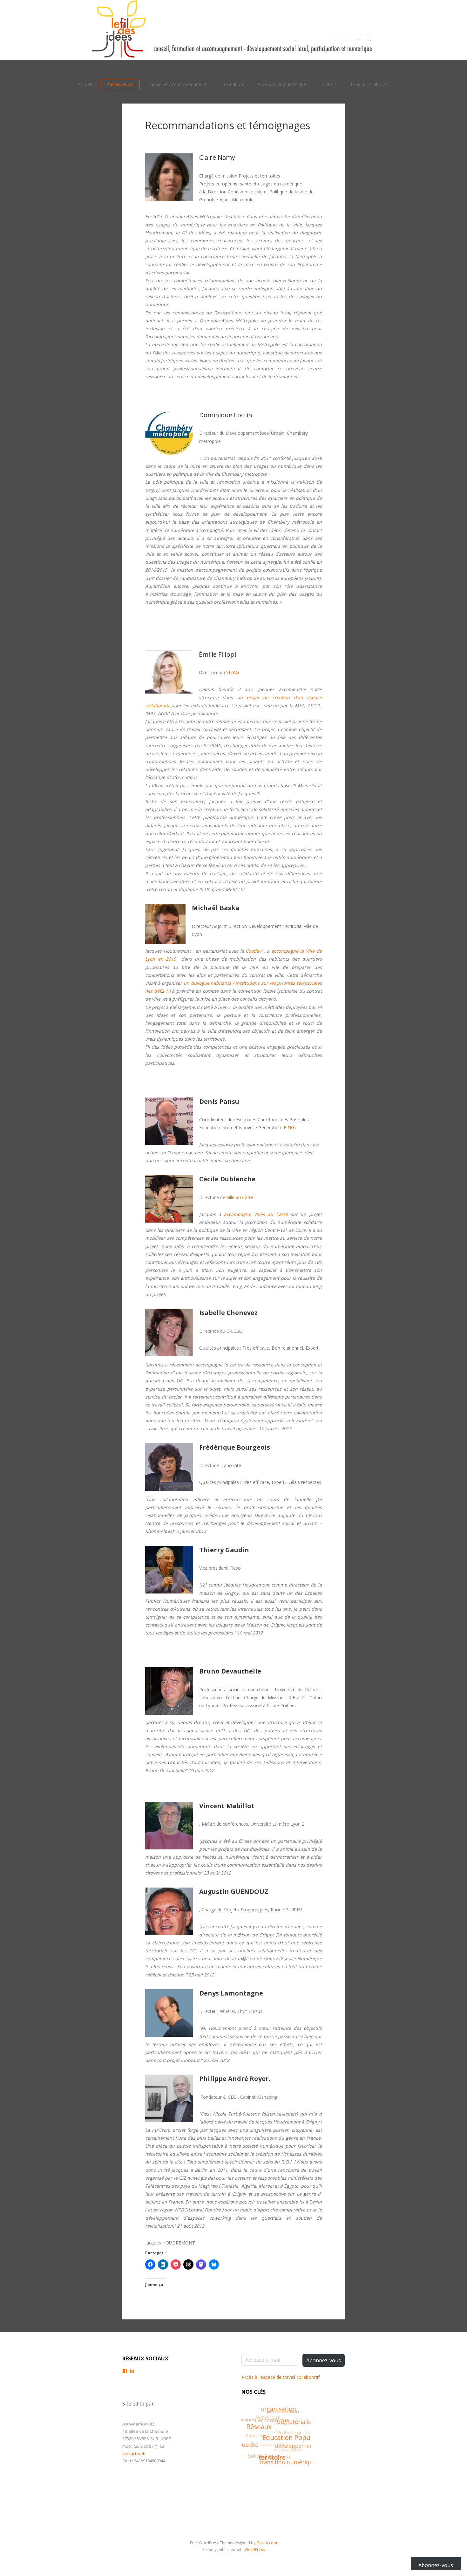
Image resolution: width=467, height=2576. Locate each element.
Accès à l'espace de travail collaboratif (281, 2377)
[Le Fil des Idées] (233, 30)
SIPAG (233, 672)
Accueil (85, 84)
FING (289, 1127)
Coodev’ (254, 951)
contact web (134, 2453)
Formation (232, 84)
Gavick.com (267, 2543)
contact (328, 84)
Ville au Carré (240, 1197)
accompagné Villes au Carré (256, 1214)
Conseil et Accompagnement (177, 84)
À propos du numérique (282, 84)
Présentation (120, 84)
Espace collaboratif (370, 84)
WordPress (255, 2549)
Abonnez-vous (324, 2360)
